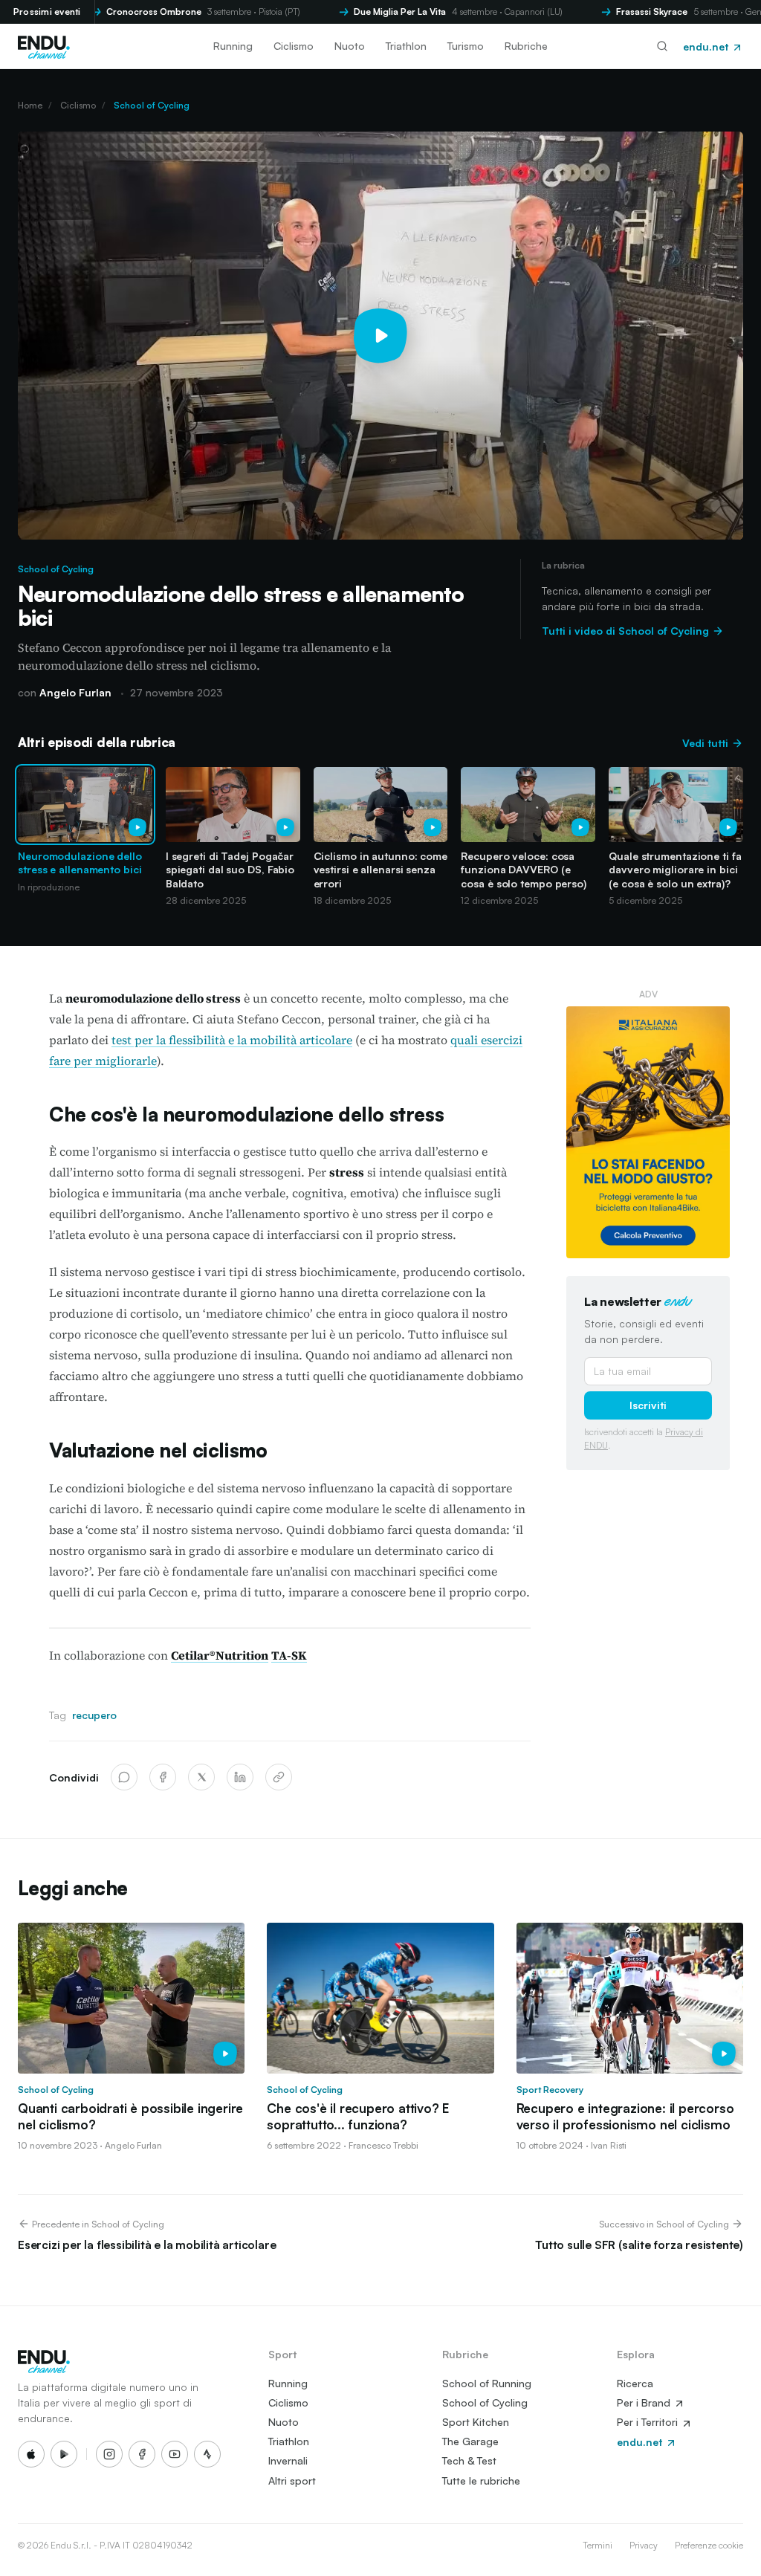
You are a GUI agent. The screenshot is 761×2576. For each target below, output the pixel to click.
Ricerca (635, 2383)
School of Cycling (152, 105)
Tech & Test (469, 2460)
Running (233, 46)
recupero (94, 1715)
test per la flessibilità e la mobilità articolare (232, 1040)
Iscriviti (648, 1405)
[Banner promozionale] (648, 1132)
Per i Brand (645, 2402)
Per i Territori (649, 2422)
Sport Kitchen (476, 2422)
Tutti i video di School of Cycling (627, 631)
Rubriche (526, 46)
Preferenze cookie (709, 2545)
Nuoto (350, 46)
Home (30, 105)
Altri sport (292, 2480)
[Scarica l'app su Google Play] (64, 2454)
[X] (201, 1777)
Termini (598, 2545)
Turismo (466, 46)
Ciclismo (294, 46)
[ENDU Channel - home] (44, 46)
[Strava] (207, 2454)
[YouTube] (175, 2454)
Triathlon (406, 46)
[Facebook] (163, 1777)
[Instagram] (109, 2454)
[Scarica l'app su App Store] (31, 2454)
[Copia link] (279, 1777)
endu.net (707, 46)
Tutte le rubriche (481, 2480)
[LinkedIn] (240, 1777)
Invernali (288, 2460)
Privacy (644, 2545)
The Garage (470, 2441)
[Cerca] (662, 46)
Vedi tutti (707, 743)
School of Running (487, 2383)
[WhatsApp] (124, 1777)
